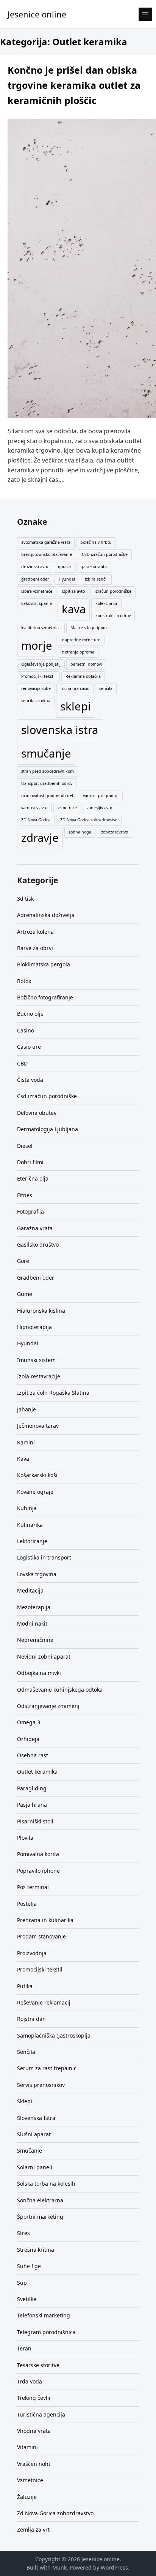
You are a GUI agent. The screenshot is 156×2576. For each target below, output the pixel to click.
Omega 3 (29, 1722)
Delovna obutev (37, 1113)
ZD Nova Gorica (36, 820)
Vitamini (27, 2447)
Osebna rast (33, 1755)
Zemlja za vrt (33, 2529)
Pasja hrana (32, 1805)
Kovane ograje (35, 1492)
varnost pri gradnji (101, 796)
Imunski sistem (36, 1360)
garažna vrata (94, 567)
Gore (23, 1261)
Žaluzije (27, 2497)
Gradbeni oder (36, 1278)
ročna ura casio (75, 688)
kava (74, 609)
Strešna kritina (36, 2250)
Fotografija (30, 1211)
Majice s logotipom (89, 628)
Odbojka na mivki (39, 1673)
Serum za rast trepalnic (47, 2068)
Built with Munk (47, 2567)
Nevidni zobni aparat (44, 1657)
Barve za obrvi (35, 948)
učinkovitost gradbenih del (47, 796)
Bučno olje (30, 1014)
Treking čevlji (34, 2398)
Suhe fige (29, 2266)
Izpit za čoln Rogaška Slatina (53, 1393)
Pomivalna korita (38, 1854)
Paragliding (32, 1788)
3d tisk (25, 899)
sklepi (76, 706)
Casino (26, 1030)
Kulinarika (30, 1525)
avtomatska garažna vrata (46, 542)
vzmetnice (67, 808)
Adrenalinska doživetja (46, 915)
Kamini (26, 1442)
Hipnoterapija (34, 1327)
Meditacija (30, 1590)
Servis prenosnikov (41, 2085)
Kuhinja (27, 1508)
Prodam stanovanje (41, 1936)
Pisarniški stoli (35, 1821)
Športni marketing (40, 2217)
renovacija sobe (36, 688)
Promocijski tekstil (38, 676)
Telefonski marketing (44, 2315)
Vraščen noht (34, 2464)
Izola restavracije (39, 1376)
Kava (23, 1459)
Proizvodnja (32, 1953)
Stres (23, 2233)
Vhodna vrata (34, 2431)
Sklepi (25, 2101)
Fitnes (25, 1195)
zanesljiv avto (99, 808)
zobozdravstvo (115, 832)
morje (37, 646)
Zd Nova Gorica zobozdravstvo (55, 2513)
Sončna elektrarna (40, 2200)
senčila (106, 688)
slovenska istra (60, 730)
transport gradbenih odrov (47, 783)
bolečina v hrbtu (96, 542)
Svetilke (27, 2299)
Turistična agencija (41, 2414)
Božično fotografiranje (45, 997)
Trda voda (30, 2381)
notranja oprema (78, 652)
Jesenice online (37, 14)
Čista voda (30, 1080)
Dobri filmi (30, 1162)
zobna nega (80, 832)
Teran (24, 2348)
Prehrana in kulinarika (45, 1920)
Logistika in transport (44, 1557)
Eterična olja (33, 1178)
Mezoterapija (34, 1607)
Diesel (25, 1146)
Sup (22, 2283)
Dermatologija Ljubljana (48, 1129)
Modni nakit (32, 1623)
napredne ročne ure (81, 640)
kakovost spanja (37, 603)
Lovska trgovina (37, 1574)
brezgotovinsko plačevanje (47, 554)
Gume (25, 1294)
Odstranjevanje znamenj (48, 1706)
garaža (64, 567)
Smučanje (30, 2151)
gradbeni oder (35, 579)
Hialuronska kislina (41, 1311)
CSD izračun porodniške (105, 554)
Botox (24, 981)
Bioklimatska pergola (44, 964)
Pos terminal (33, 1887)
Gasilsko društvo (38, 1245)
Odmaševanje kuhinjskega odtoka (60, 1690)
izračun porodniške (113, 591)
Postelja (27, 1904)
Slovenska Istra (36, 2118)
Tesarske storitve (38, 2365)
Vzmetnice (30, 2480)
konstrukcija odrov (113, 616)
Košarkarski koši (37, 1475)
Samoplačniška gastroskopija (54, 2035)
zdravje (40, 838)
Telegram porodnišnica (46, 2332)
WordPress (114, 2567)
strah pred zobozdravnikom (48, 771)
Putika (25, 1986)
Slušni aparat (34, 2134)
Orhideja (28, 1739)
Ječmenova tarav (38, 1426)
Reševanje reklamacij (44, 2002)
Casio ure (29, 1047)
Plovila (25, 1838)
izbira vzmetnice (37, 591)
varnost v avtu (34, 808)
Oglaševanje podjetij (41, 664)
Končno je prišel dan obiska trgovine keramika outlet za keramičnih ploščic (74, 85)
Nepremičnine (35, 1640)
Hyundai (67, 579)
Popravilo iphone (38, 1871)
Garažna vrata (35, 1228)
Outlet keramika (37, 1772)
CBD (22, 1063)
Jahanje (27, 1409)
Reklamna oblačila (83, 676)
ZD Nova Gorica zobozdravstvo (89, 820)
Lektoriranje (32, 1541)
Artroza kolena (35, 932)
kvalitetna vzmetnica (41, 628)
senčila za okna (36, 701)
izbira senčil (96, 579)
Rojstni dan (31, 2019)
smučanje (46, 753)
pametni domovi (86, 664)
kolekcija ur (106, 603)
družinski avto (35, 567)
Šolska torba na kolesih (46, 2184)
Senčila (26, 2052)
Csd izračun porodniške (47, 1096)
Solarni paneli (35, 2167)
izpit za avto (73, 591)
